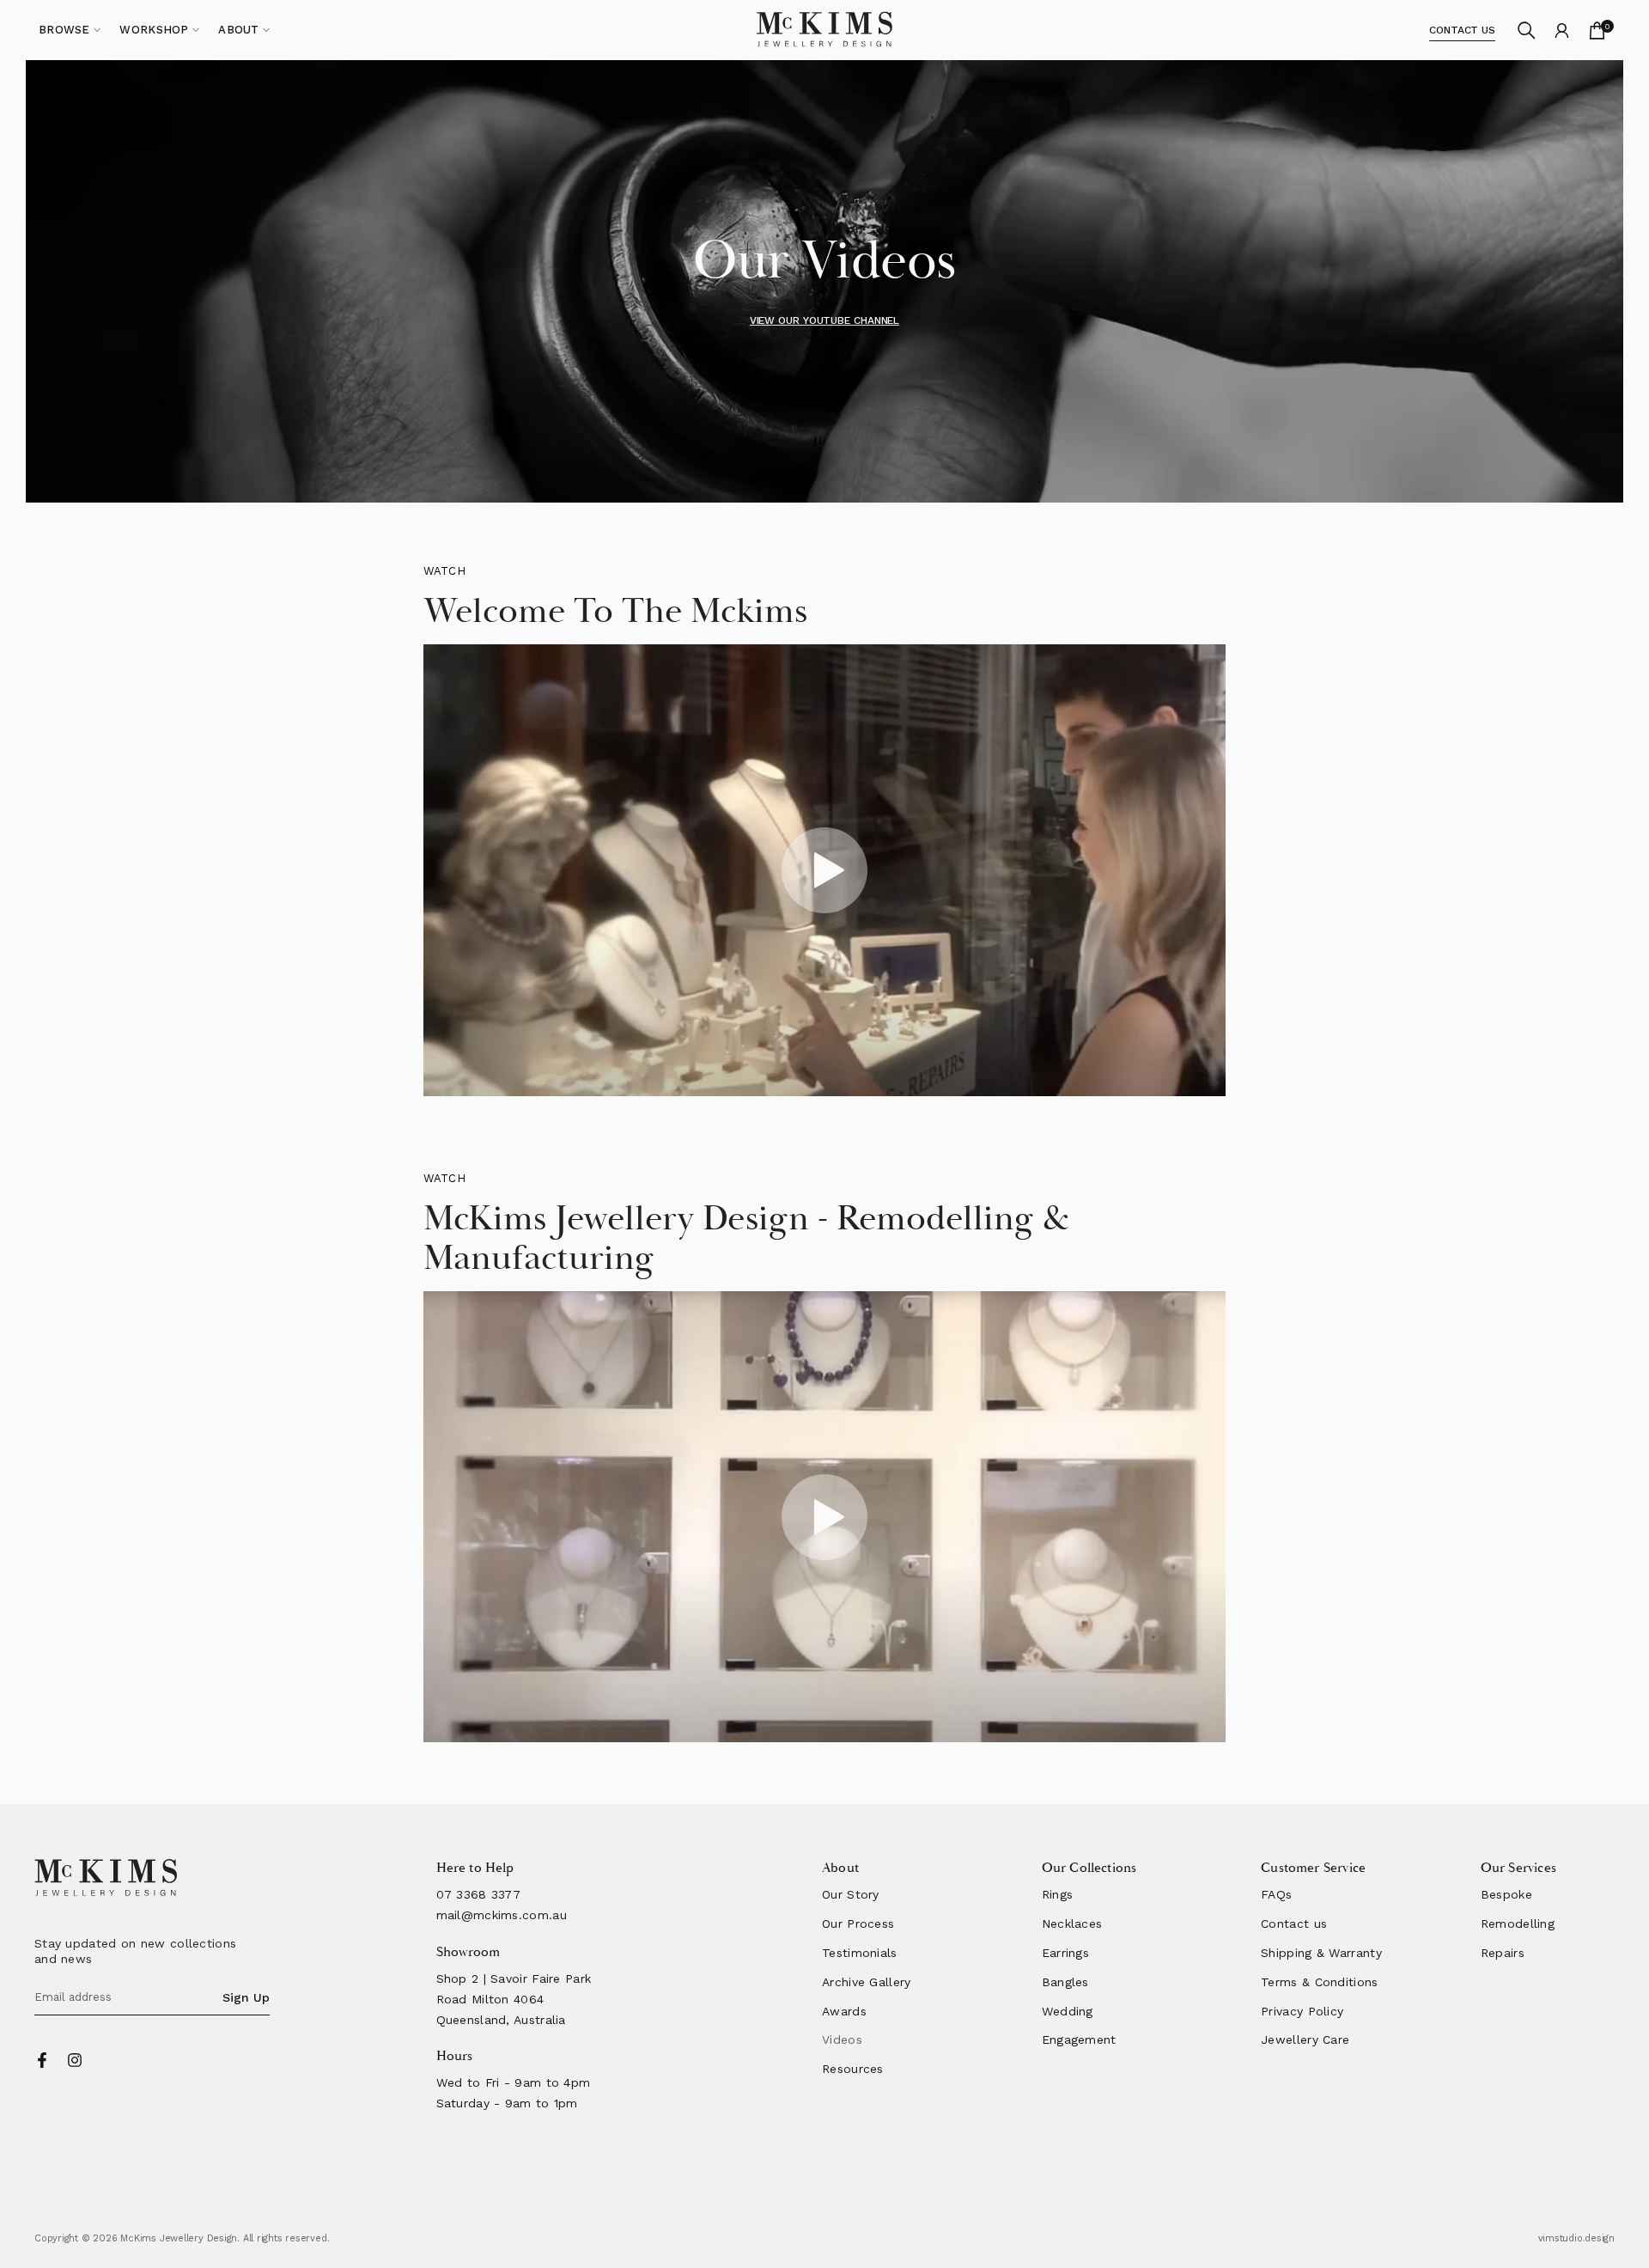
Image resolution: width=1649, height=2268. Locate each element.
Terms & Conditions (1319, 1982)
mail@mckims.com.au (502, 1915)
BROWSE (64, 30)
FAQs (1276, 1894)
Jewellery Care (1305, 2039)
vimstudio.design (1576, 2238)
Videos (842, 2039)
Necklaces (1072, 1924)
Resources (853, 2069)
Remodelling (1518, 1924)
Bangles (1065, 1982)
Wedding (1068, 2011)
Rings (1058, 1894)
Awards (844, 2011)
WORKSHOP (154, 30)
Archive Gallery (867, 1982)
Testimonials (860, 1953)
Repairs (1503, 1953)
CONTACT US (1462, 30)
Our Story (851, 1894)
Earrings (1065, 1953)
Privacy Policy (1302, 2011)
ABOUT (239, 30)
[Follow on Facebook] (42, 2060)
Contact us (1294, 1924)
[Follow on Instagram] (75, 2060)
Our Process (858, 1924)
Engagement (1079, 2039)
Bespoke (1506, 1894)
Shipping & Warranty (1321, 1953)
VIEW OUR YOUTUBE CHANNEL (825, 320)
